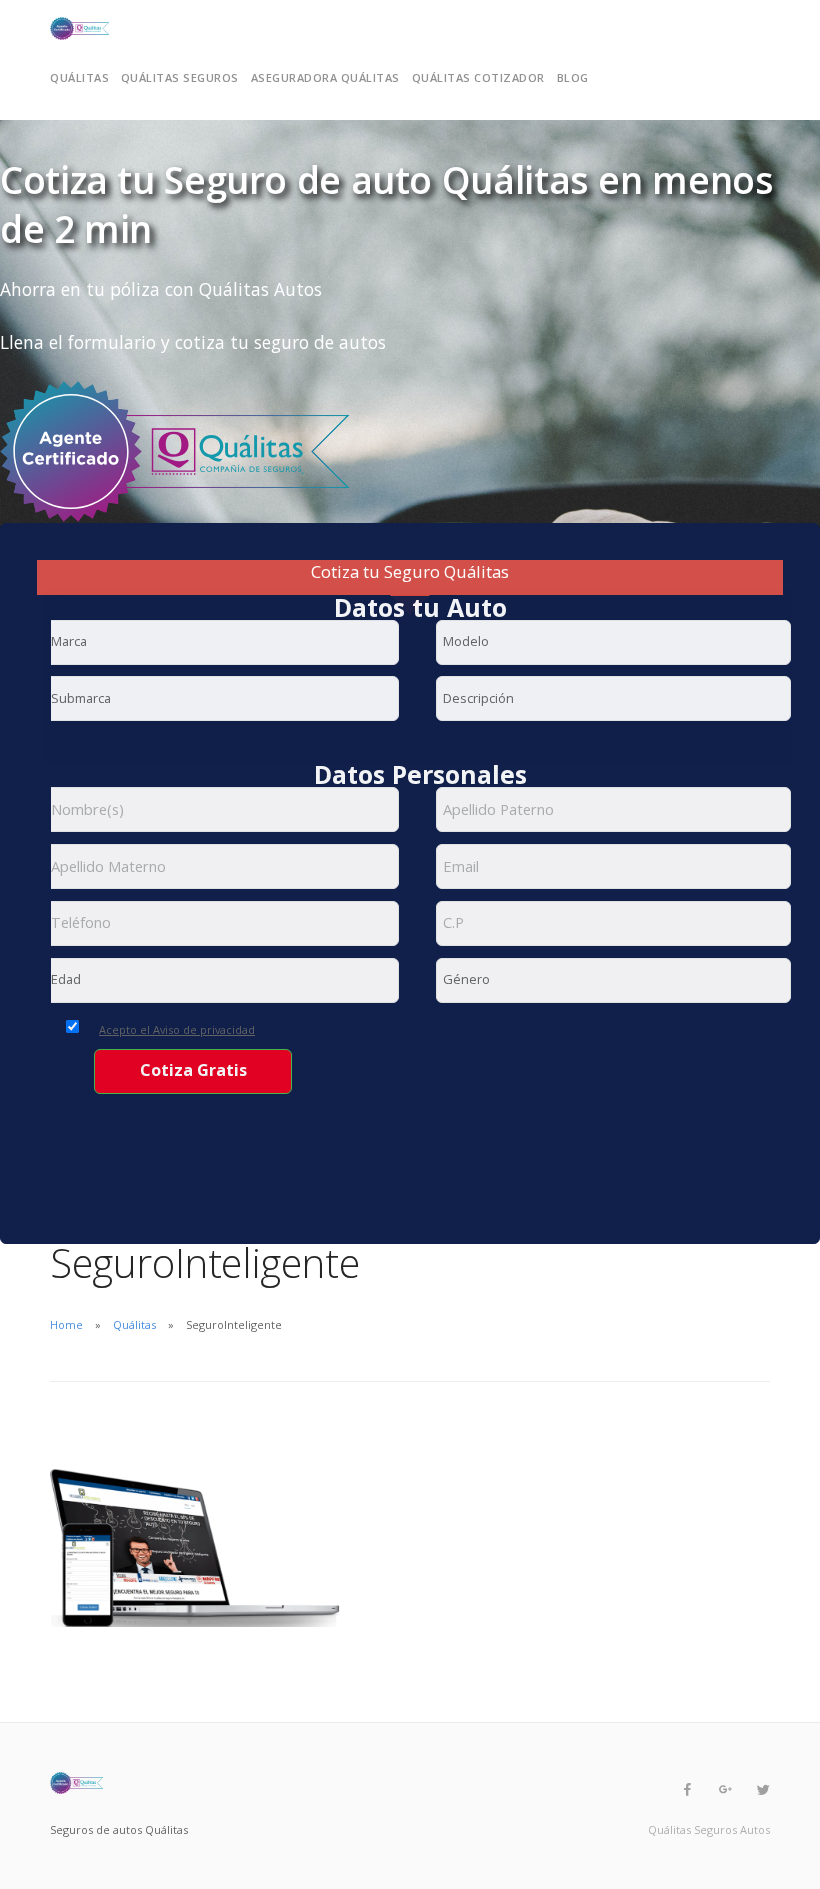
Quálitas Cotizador (478, 77)
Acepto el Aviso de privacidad (177, 1029)
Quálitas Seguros (180, 77)
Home (66, 1324)
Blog (573, 77)
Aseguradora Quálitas (325, 77)
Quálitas (79, 77)
